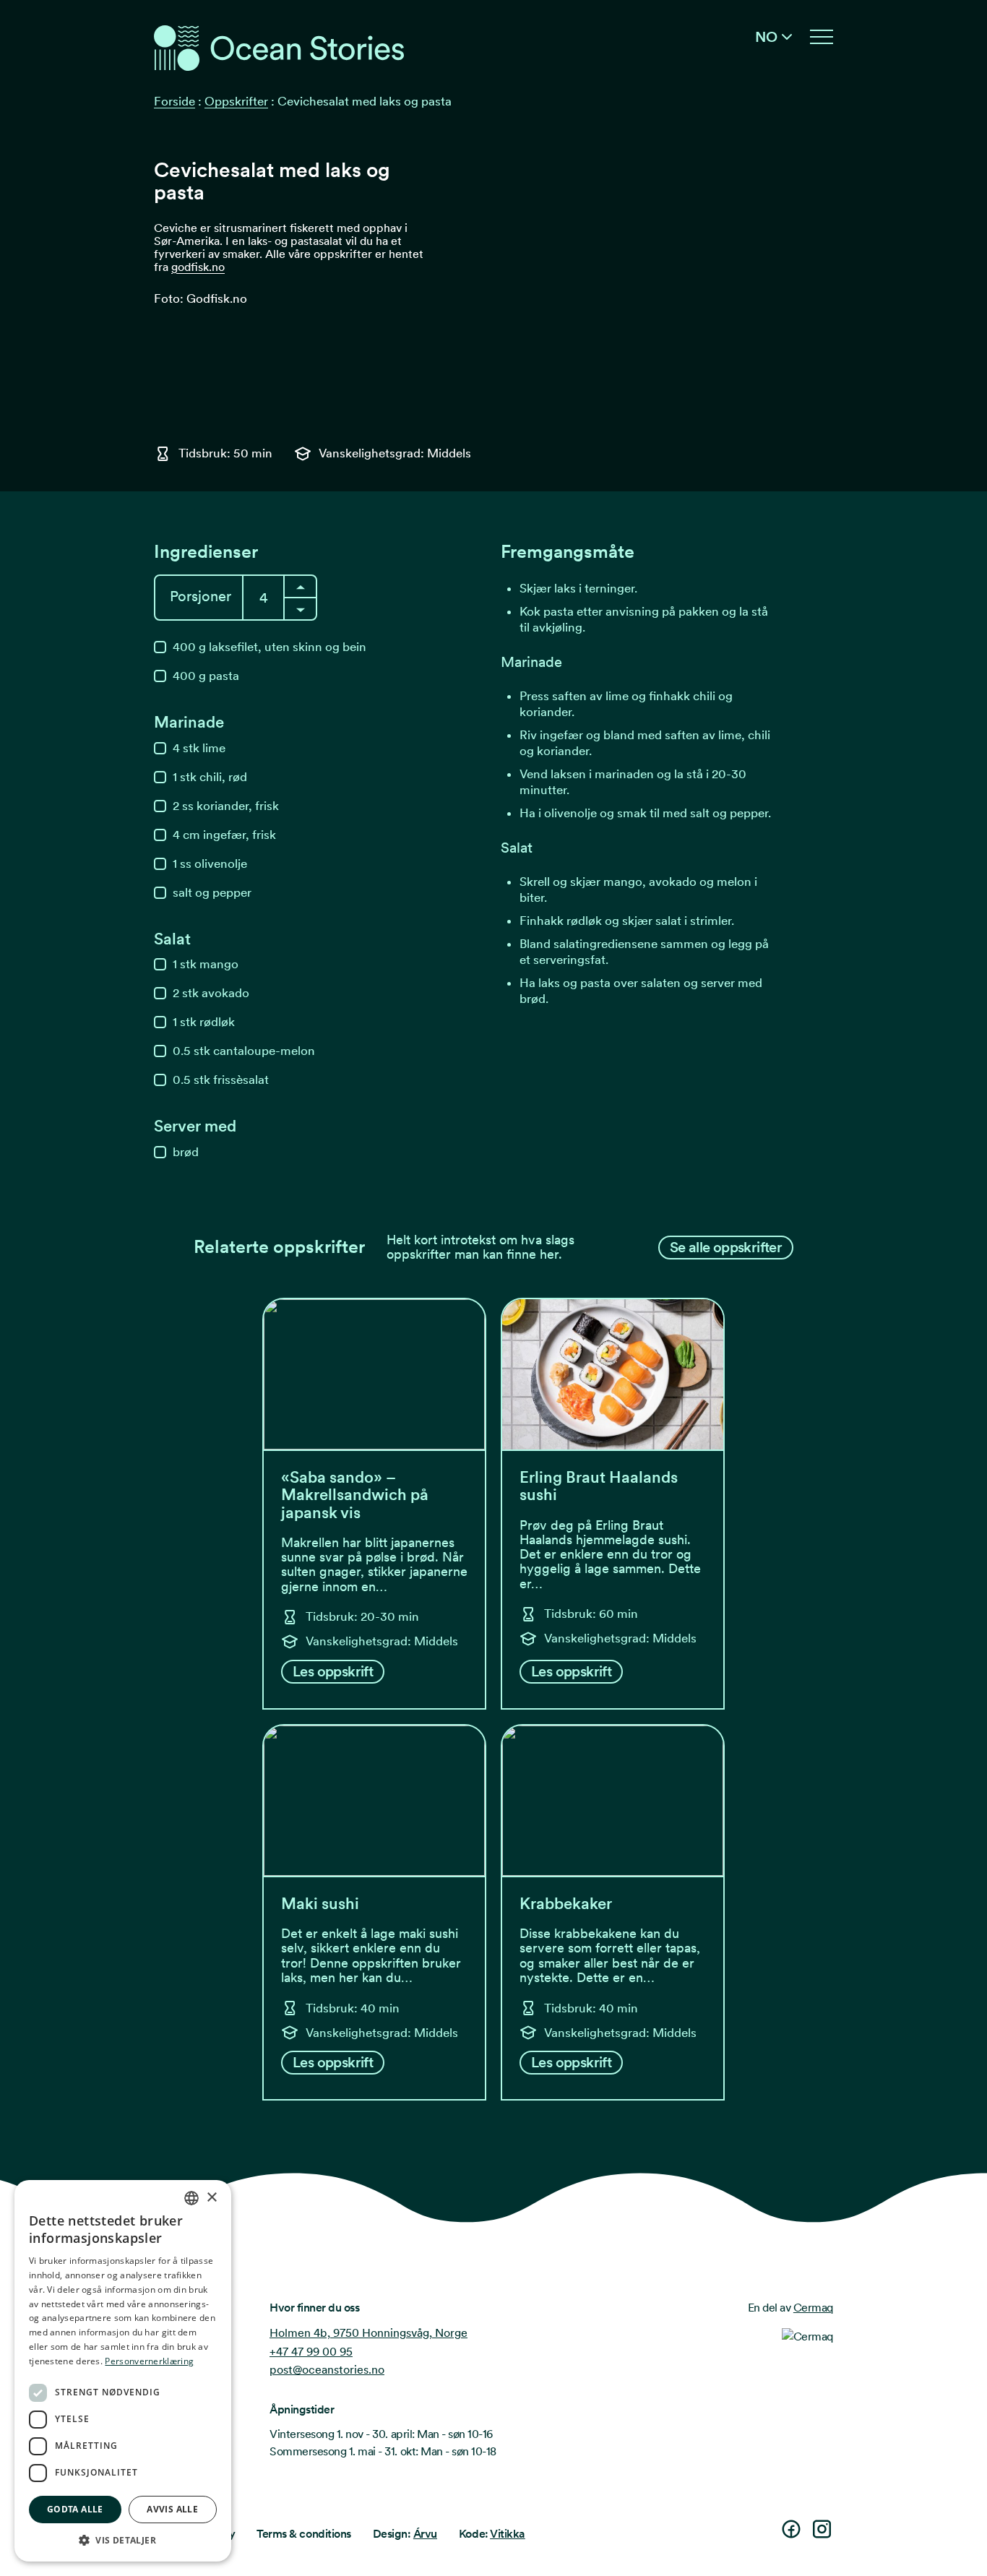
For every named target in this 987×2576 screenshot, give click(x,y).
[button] (123, 2540)
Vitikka (508, 2534)
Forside (174, 101)
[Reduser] (300, 586)
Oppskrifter (236, 101)
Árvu (425, 2534)
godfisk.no (198, 267)
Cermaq (813, 2308)
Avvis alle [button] (172, 2509)
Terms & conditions (303, 2534)
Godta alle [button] (75, 2509)
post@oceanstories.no (327, 2370)
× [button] (211, 2198)
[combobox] (191, 2198)
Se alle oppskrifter (726, 1247)
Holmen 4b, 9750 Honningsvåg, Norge (368, 2333)
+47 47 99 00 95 (311, 2352)
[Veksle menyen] (822, 37)
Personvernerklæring (149, 2361)
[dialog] (123, 2371)
